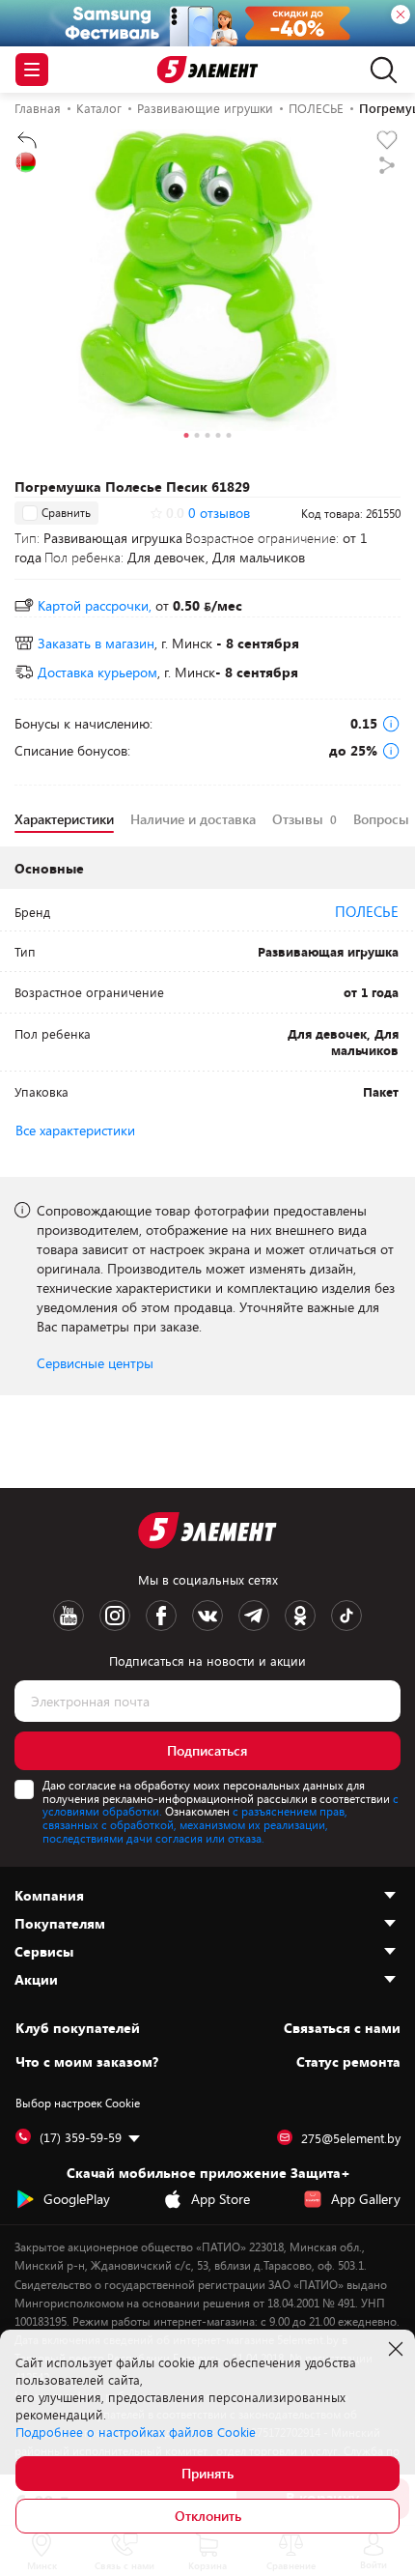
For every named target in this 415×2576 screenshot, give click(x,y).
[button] (187, 438)
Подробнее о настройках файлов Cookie (136, 2432)
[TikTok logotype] (346, 1616)
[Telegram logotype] (254, 1616)
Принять (207, 2473)
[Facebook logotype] (161, 1616)
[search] (379, 70)
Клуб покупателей (78, 2028)
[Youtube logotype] (69, 1616)
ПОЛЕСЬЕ (367, 911)
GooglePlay (77, 2199)
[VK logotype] (207, 1616)
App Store (221, 2199)
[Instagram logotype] (115, 1616)
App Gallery (366, 2199)
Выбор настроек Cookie (78, 2103)
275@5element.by (351, 2138)
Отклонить (208, 2516)
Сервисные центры (95, 1363)
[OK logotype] (300, 1616)
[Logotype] (208, 70)
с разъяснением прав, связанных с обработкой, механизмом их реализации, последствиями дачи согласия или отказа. (195, 1824)
